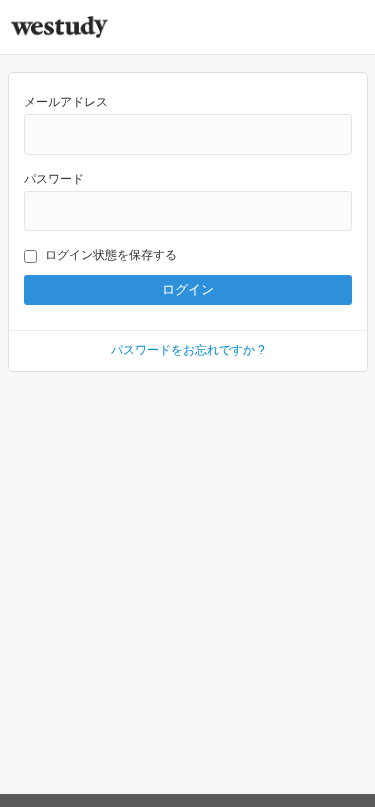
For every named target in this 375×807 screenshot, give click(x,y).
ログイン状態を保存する (111, 255)
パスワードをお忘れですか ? (188, 350)
